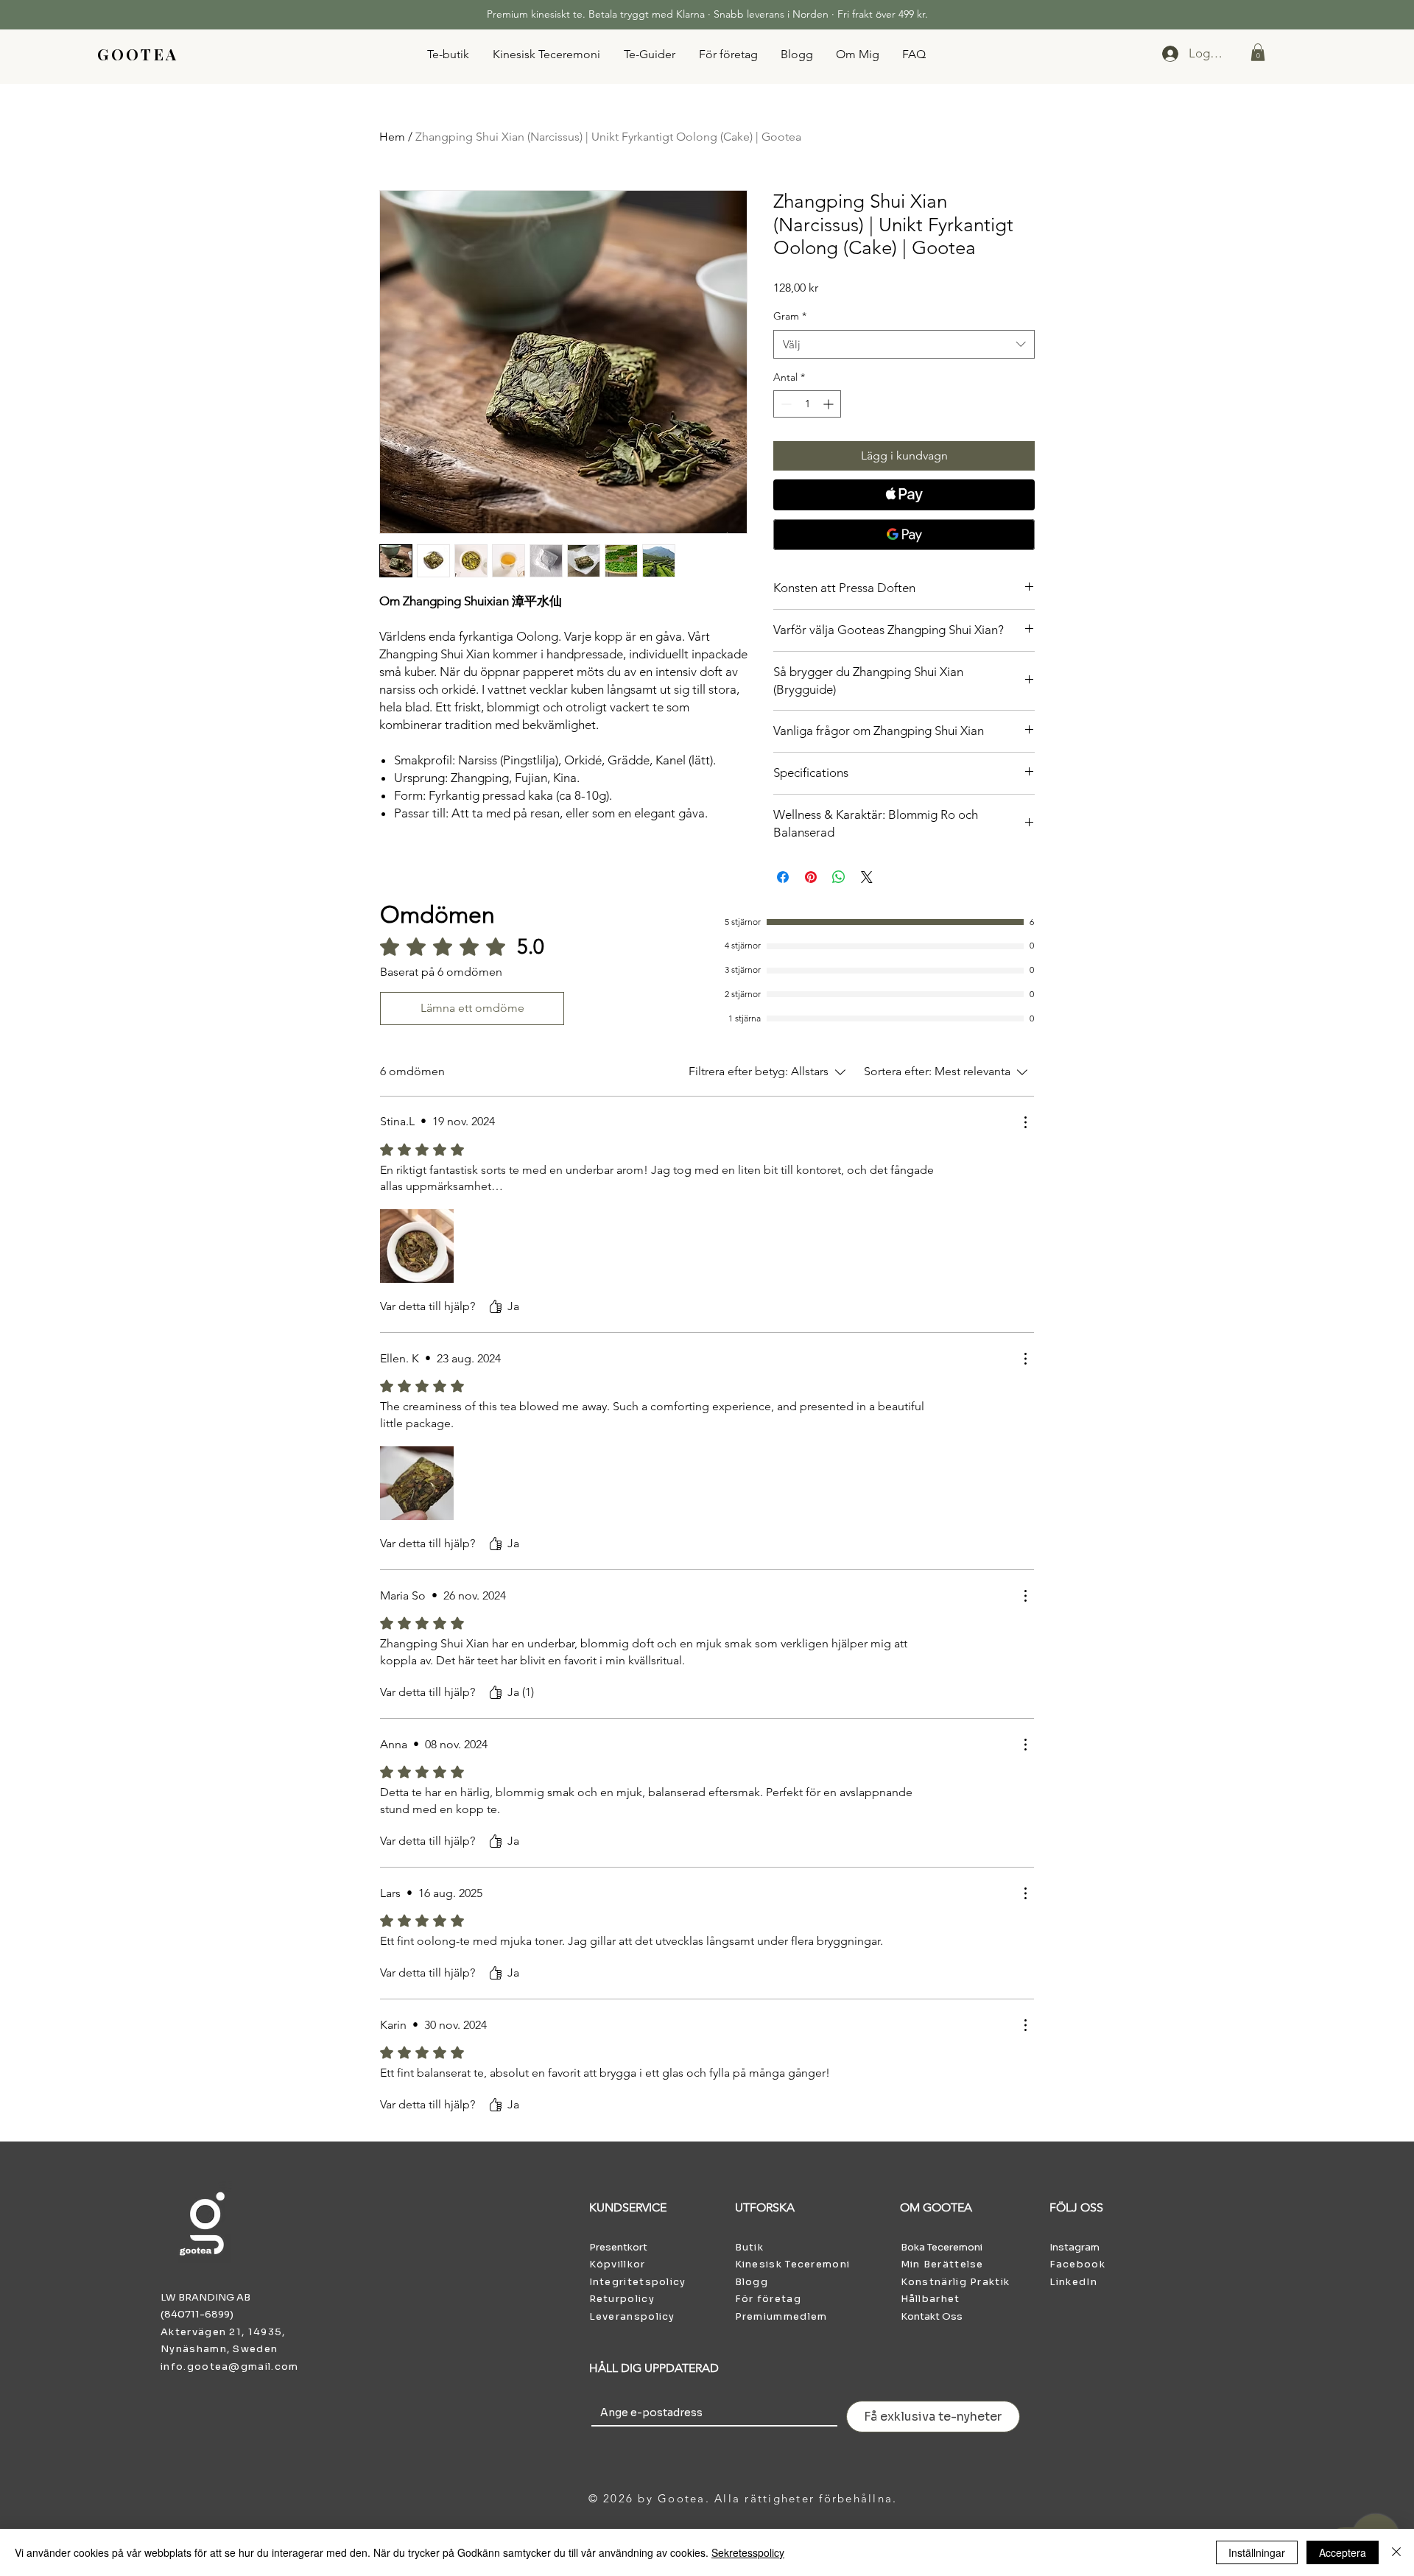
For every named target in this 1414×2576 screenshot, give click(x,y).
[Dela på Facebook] (783, 877)
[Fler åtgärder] (1025, 1122)
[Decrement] (785, 404)
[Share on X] (867, 877)
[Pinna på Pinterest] (811, 877)
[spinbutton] (807, 404)
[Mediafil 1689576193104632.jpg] (417, 1246)
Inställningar (1257, 2552)
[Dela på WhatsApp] (839, 877)
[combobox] (904, 344)
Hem (392, 137)
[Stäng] (1396, 2552)
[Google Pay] (904, 535)
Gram (790, 316)
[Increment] (830, 404)
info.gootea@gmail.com (229, 2366)
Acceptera (1343, 2552)
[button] (1258, 52)
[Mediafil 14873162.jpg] (417, 1483)
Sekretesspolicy (748, 2552)
